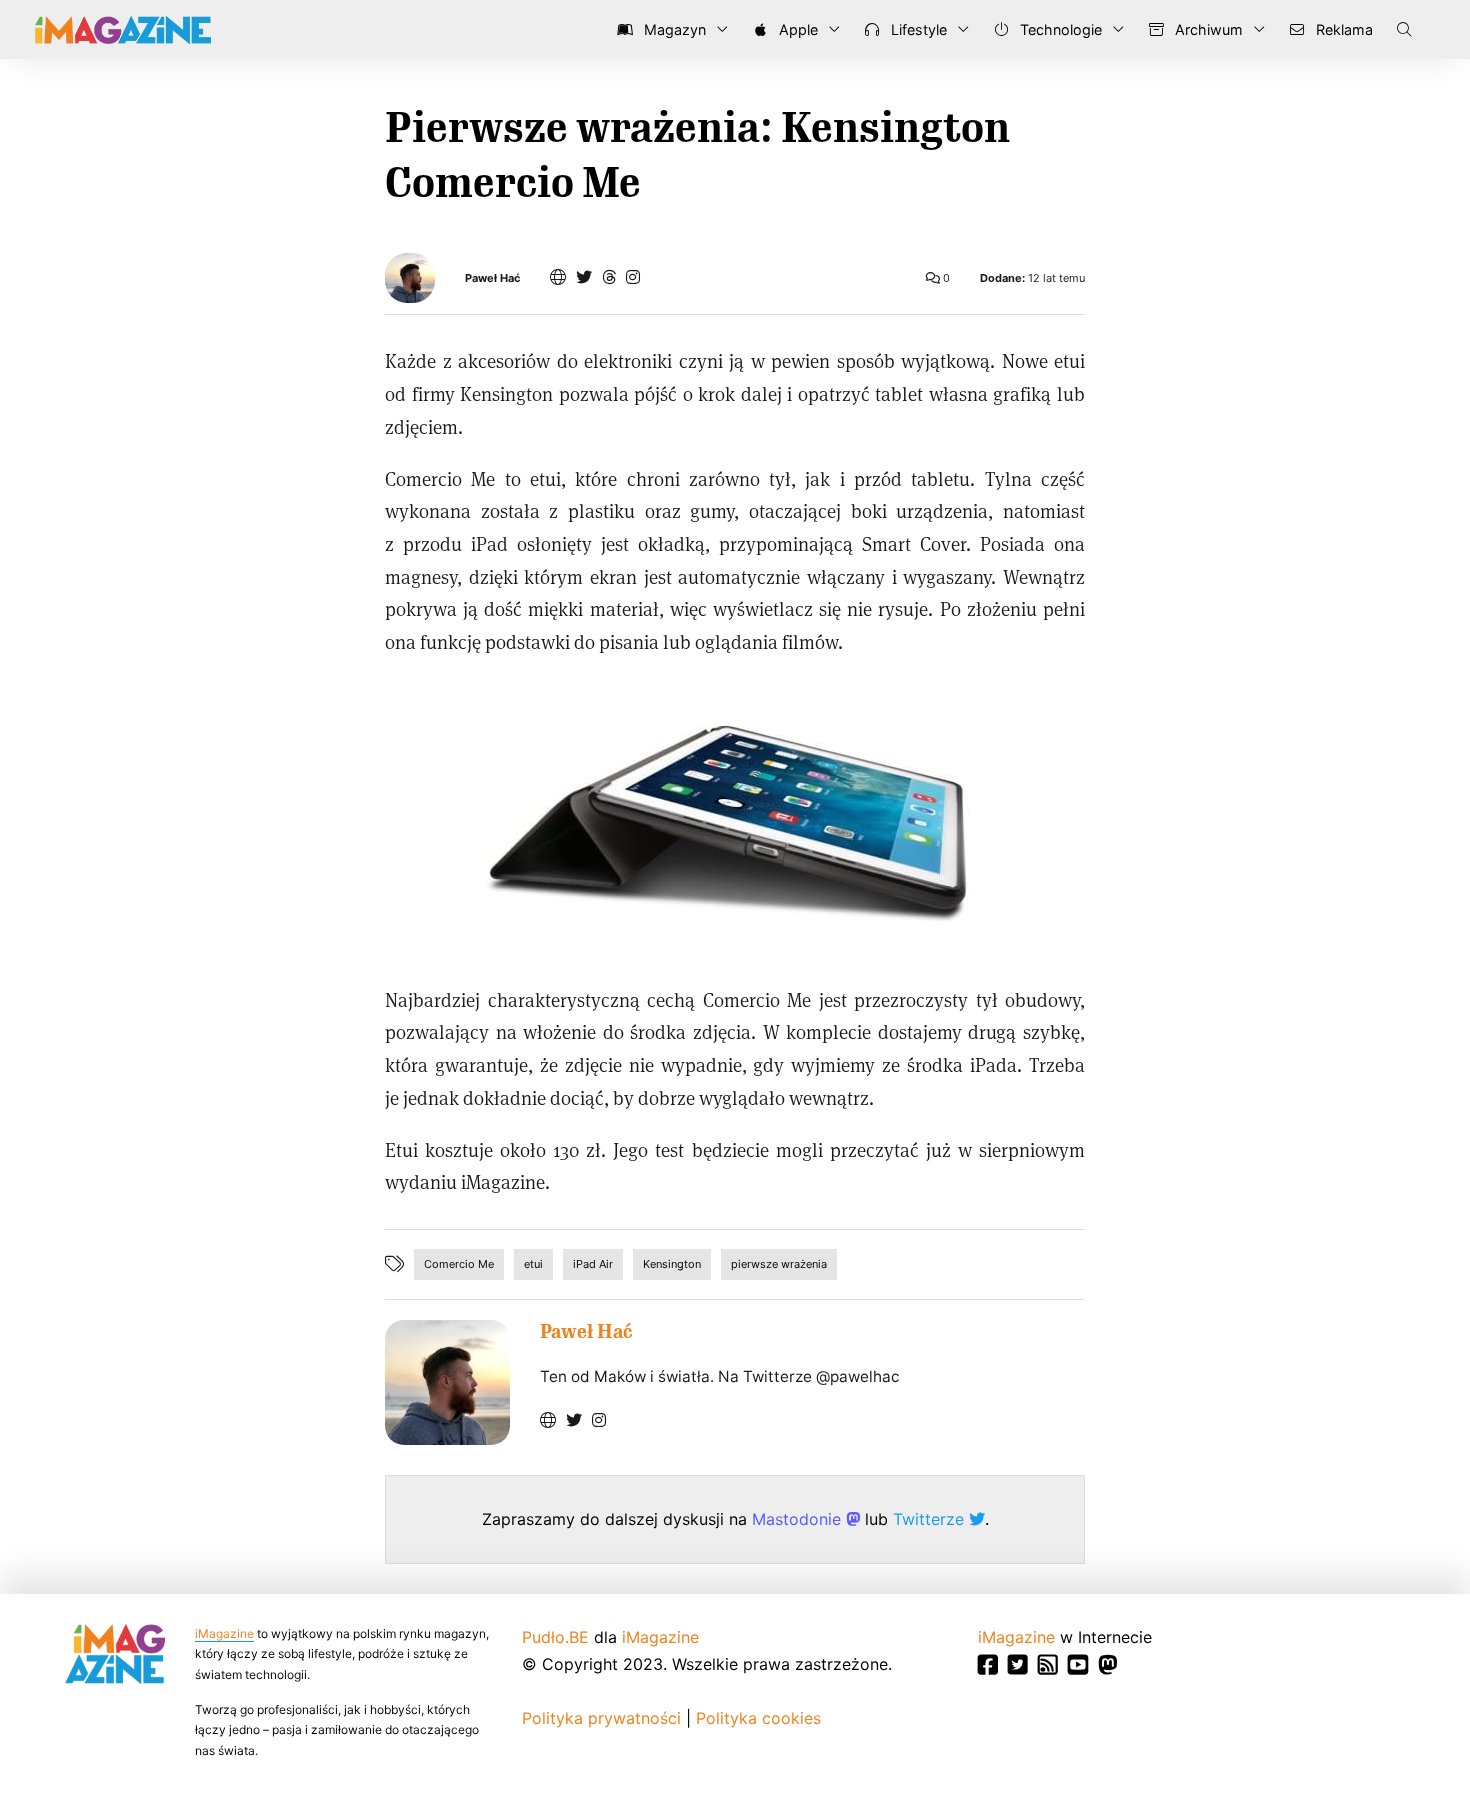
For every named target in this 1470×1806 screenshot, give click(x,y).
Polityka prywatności (601, 1718)
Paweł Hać (492, 278)
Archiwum (1207, 29)
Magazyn (673, 29)
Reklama (1342, 29)
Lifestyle (917, 29)
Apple (796, 29)
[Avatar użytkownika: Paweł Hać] (447, 1382)
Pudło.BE (555, 1637)
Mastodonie (799, 1519)
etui (533, 1264)
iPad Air (593, 1264)
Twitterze (931, 1519)
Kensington (672, 1264)
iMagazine (224, 1633)
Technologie (1059, 29)
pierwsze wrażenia (779, 1264)
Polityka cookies (758, 1718)
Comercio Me (459, 1264)
